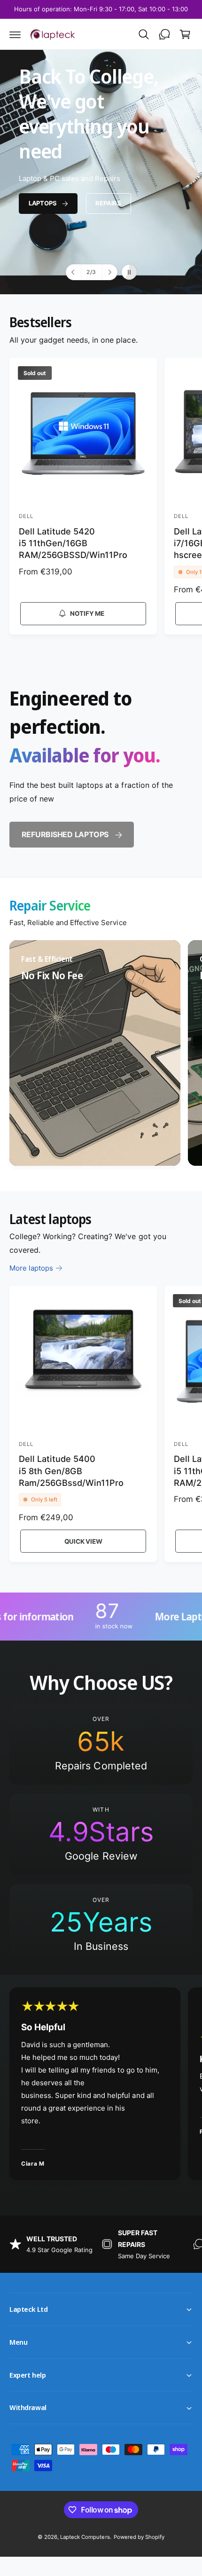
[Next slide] (109, 272)
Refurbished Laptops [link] (65, 834)
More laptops (31, 1268)
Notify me (87, 613)
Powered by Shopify (139, 2537)
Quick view (83, 1541)
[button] (15, 34)
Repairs (108, 203)
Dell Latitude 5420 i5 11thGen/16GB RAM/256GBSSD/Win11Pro (73, 543)
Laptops (43, 203)
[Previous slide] (74, 272)
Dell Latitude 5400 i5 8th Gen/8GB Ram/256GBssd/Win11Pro (71, 1471)
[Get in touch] (164, 34)
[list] (101, 1054)
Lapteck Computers (85, 2537)
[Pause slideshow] (129, 272)
